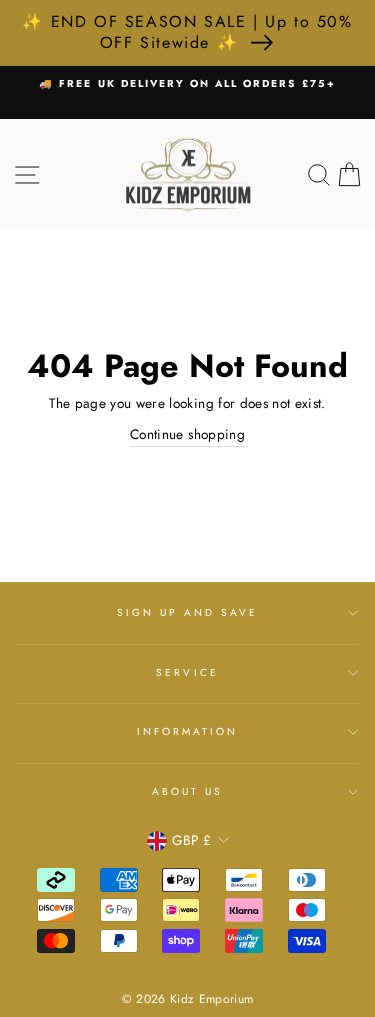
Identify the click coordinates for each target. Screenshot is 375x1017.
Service (187, 672)
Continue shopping (187, 434)
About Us (187, 791)
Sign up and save (188, 612)
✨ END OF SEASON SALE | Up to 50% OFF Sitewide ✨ (187, 32)
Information (188, 731)
